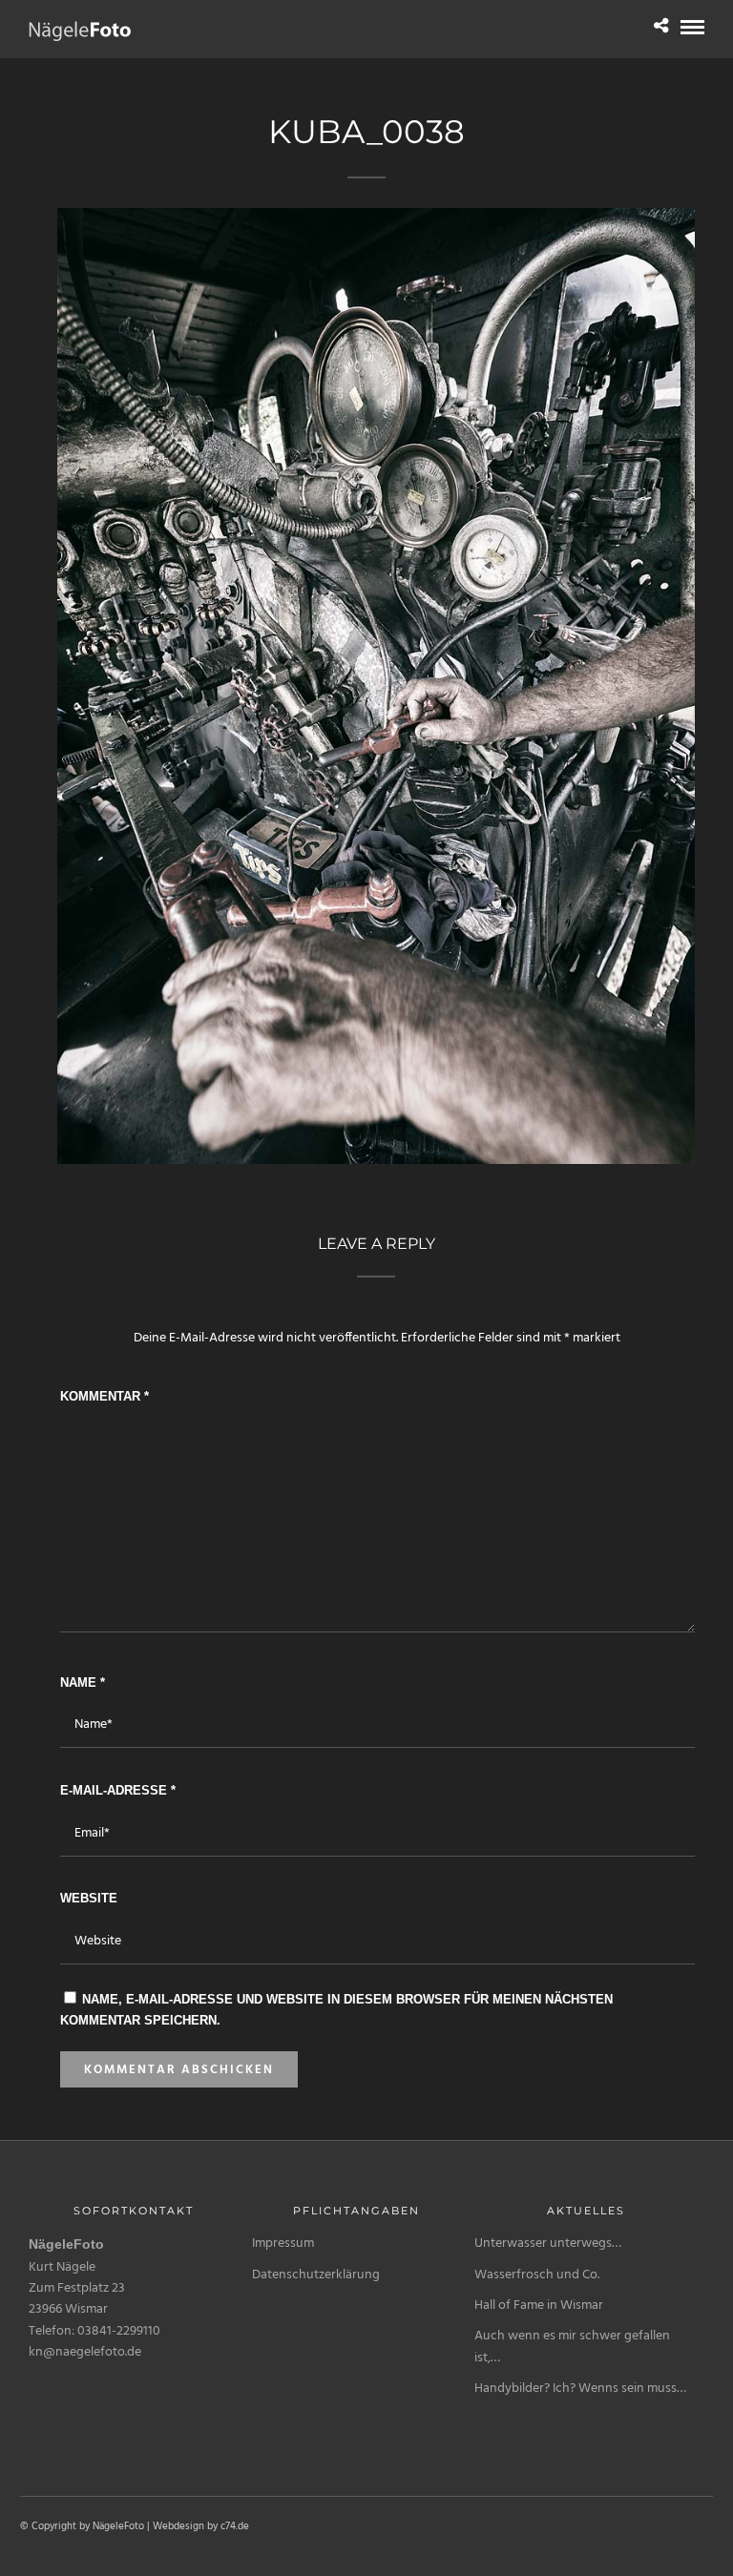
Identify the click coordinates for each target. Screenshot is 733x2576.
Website (89, 1898)
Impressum (283, 2244)
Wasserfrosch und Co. (537, 2275)
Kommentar (105, 1396)
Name (83, 1683)
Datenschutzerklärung (316, 2275)
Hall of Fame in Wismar (539, 2306)
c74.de (235, 2526)
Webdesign (178, 2526)
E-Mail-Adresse (118, 1790)
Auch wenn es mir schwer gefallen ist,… (572, 2347)
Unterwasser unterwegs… (548, 2244)
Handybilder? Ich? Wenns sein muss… (580, 2389)
